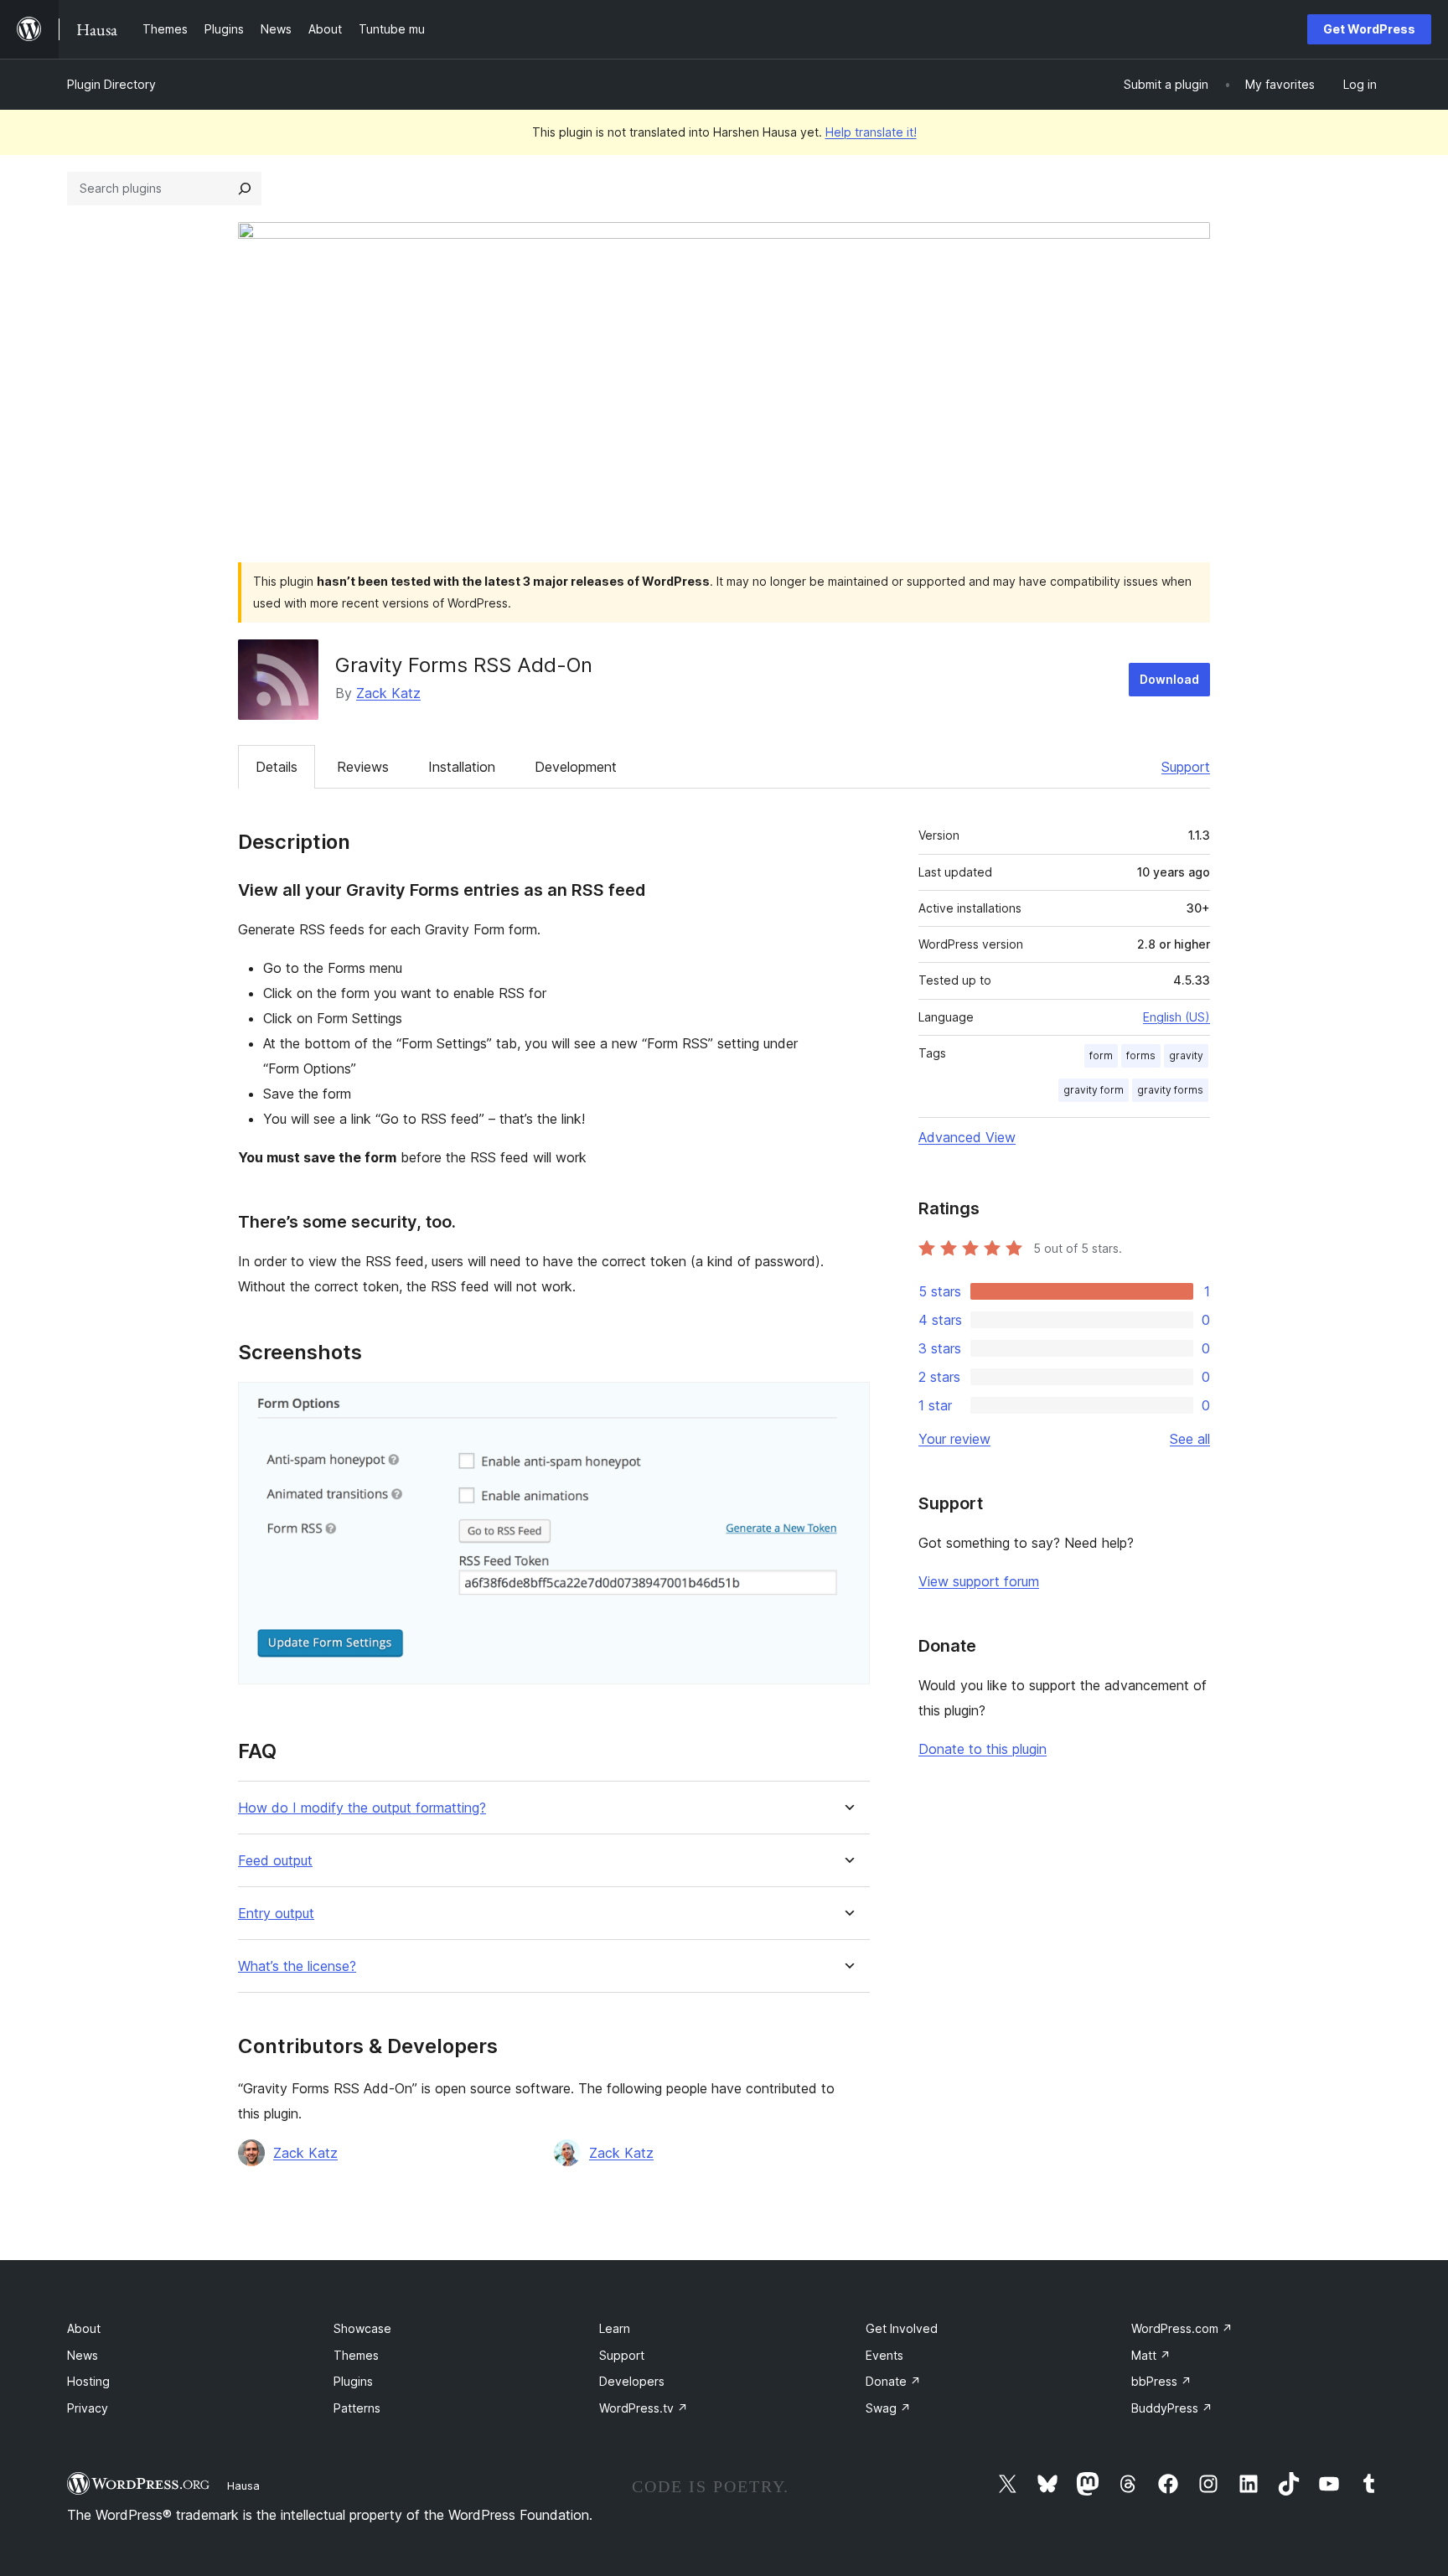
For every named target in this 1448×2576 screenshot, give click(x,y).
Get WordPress (1369, 29)
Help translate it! (871, 132)
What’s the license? (297, 1966)
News (83, 2355)
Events (884, 2355)
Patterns (357, 2408)
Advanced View (967, 1137)
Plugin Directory (111, 84)
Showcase (362, 2328)
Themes (356, 2355)
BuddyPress (1172, 2408)
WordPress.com (1182, 2328)
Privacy (88, 2408)
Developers (632, 2381)
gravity (1186, 1055)
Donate (893, 2381)
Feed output (275, 1861)
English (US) (1176, 1017)
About (84, 2328)
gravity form (1094, 1090)
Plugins (353, 2381)
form (1101, 1055)
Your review (954, 1439)
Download (1169, 679)
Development (576, 767)
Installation (462, 767)
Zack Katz (388, 693)
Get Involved (902, 2328)
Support (1186, 767)
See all (1190, 1439)
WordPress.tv (644, 2408)
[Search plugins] (245, 189)
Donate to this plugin (983, 1749)
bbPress (1161, 2381)
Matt (1151, 2355)
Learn (615, 2328)
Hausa (243, 2485)
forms (1141, 1055)
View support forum (979, 1581)
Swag (888, 2408)
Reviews (363, 767)
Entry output (276, 1914)
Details (277, 767)
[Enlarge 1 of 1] (847, 1404)
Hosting (88, 2381)
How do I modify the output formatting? (362, 1808)
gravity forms (1170, 1090)
